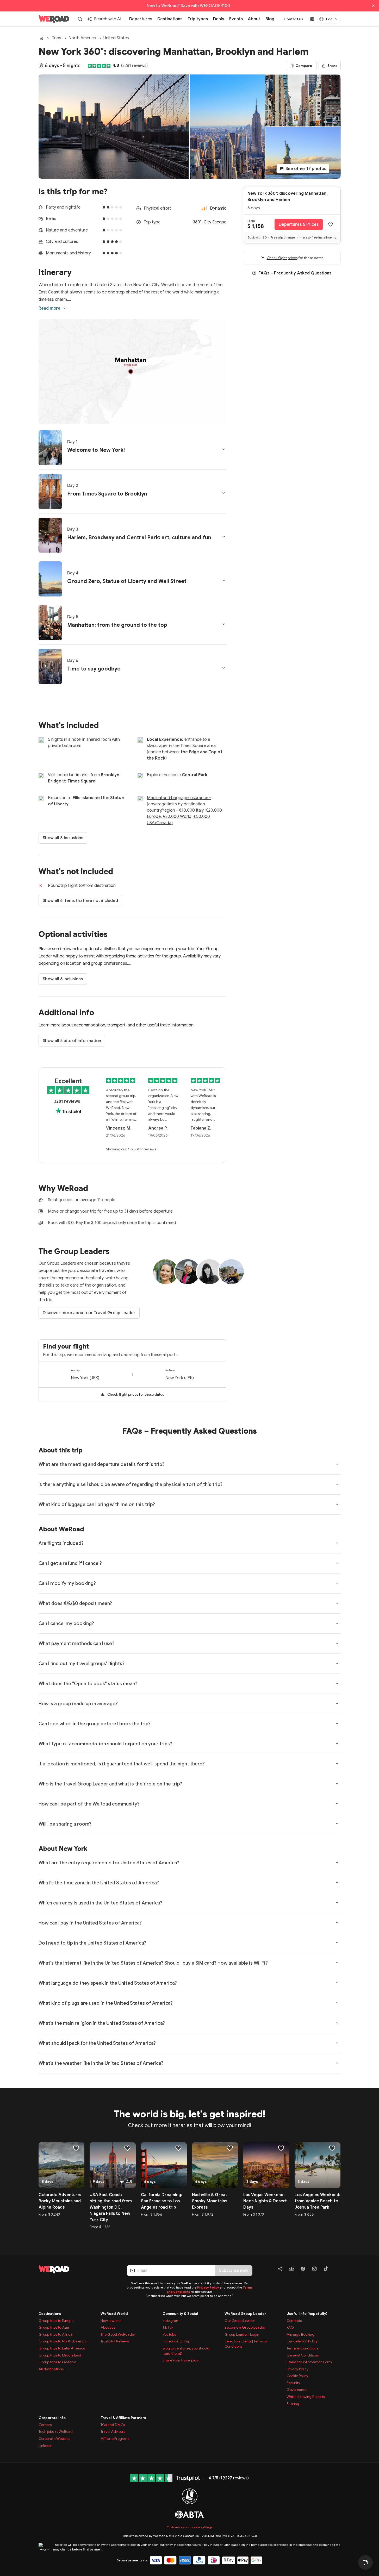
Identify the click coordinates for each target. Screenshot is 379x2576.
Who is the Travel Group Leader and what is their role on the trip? (110, 1784)
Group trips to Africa (55, 2334)
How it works (111, 2321)
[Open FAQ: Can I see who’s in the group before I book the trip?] (337, 1723)
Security (293, 2383)
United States (116, 38)
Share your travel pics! (181, 2360)
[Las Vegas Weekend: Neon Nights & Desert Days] (266, 2165)
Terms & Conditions (302, 2348)
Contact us (293, 19)
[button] (132, 448)
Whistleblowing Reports (306, 2397)
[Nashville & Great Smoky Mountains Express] (215, 2165)
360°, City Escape (210, 222)
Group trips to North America (63, 2341)
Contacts (294, 2321)
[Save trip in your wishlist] (331, 224)
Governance (297, 2390)
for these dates (136, 1394)
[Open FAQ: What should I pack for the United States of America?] (337, 2043)
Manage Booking (300, 2334)
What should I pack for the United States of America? (97, 2043)
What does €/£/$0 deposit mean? (75, 1603)
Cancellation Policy (302, 2341)
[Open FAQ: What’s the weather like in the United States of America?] (337, 2063)
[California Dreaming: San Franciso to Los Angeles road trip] (164, 2165)
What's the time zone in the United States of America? (99, 1883)
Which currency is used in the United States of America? (100, 1903)
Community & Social (180, 2314)
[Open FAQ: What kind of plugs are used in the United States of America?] (337, 2003)
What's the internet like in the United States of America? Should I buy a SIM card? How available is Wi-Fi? (153, 1963)
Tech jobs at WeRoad (56, 2431)
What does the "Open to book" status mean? (88, 1684)
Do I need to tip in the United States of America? (92, 1943)
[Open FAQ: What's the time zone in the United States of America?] (337, 1883)
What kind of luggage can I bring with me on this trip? (97, 1505)
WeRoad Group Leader (245, 2314)
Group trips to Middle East (60, 2355)
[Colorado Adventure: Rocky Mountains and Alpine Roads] (62, 2165)
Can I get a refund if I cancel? (70, 1563)
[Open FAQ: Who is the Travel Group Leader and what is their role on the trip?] (337, 1784)
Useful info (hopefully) (307, 2314)
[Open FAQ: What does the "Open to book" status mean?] (337, 1683)
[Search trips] (80, 19)
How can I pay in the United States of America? (90, 1923)
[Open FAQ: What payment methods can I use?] (337, 1643)
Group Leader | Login (242, 2334)
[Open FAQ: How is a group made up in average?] (337, 1703)
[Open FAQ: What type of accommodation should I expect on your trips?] (337, 1744)
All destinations (51, 2369)
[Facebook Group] (291, 2270)
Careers (45, 2425)
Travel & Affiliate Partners (123, 2418)
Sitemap (293, 2404)
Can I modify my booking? (67, 1583)
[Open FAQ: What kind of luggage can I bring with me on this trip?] (337, 1504)
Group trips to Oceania (57, 2362)
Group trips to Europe (56, 2321)
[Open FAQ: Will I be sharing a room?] (337, 1824)
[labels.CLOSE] (373, 6)
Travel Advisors (113, 2431)
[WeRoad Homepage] (54, 19)
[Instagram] (314, 2270)
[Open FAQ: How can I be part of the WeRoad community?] (337, 1804)
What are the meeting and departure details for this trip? (101, 1464)
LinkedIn (45, 2446)
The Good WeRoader (118, 2334)
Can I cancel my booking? (66, 1624)
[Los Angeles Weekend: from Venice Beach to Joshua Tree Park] (318, 2165)
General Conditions (303, 2355)
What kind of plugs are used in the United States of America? (106, 2003)
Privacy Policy (208, 2287)
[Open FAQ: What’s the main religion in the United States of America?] (337, 2023)
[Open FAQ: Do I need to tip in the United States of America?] (337, 1943)
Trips (57, 38)
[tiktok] (326, 2270)
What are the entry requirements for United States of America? (109, 1863)
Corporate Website (54, 2439)
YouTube (169, 2334)
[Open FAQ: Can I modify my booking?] (337, 1583)
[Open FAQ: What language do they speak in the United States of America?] (337, 1983)
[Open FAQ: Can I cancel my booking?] (337, 1623)
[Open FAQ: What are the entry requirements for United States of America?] (337, 1863)
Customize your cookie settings (189, 2527)
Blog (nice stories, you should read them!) (186, 2351)
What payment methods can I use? (76, 1644)
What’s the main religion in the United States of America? (102, 2023)
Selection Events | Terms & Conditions (246, 2344)
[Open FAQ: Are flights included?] (337, 1543)
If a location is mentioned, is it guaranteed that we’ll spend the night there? (122, 1764)
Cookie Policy (297, 2376)
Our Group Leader (240, 2321)
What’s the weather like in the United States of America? (101, 2063)
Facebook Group (176, 2341)
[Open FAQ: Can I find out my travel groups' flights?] (337, 1663)
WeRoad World (114, 2314)
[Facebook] (303, 2270)
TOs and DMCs (113, 2425)
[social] (280, 2270)
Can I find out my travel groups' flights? (82, 1664)
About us (108, 2327)
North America (82, 38)
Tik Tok (168, 2327)
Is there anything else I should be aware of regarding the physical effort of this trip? (131, 1484)
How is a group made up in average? (78, 1704)
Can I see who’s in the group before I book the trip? (95, 1724)
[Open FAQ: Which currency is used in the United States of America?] (337, 1903)
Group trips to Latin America (62, 2348)
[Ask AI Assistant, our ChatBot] (365, 2562)
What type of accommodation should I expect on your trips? (105, 1744)
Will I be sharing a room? (65, 1824)
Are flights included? (61, 1543)
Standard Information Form (309, 2362)
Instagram (171, 2321)
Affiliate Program (115, 2439)
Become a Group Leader (245, 2327)
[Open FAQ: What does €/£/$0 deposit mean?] (337, 1603)
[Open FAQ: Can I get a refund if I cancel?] (337, 1563)
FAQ (290, 2327)
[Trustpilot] (119, 66)
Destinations (50, 2314)
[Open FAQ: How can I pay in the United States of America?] (337, 1923)
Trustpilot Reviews (115, 2341)
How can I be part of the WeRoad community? (89, 1804)
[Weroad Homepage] (76, 2269)
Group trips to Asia (54, 2327)
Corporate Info (52, 2418)
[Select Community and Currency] (312, 19)
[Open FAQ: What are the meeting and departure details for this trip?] (337, 1464)
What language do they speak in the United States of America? (108, 1983)
